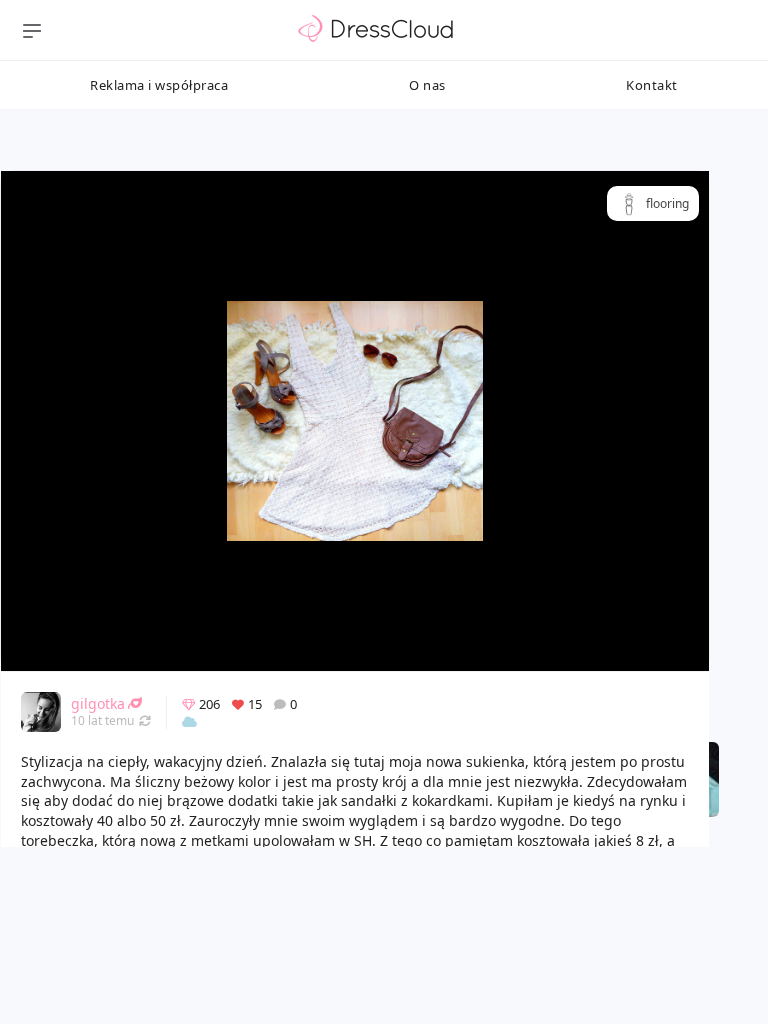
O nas (427, 85)
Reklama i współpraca (159, 85)
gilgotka (98, 703)
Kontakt (652, 85)
